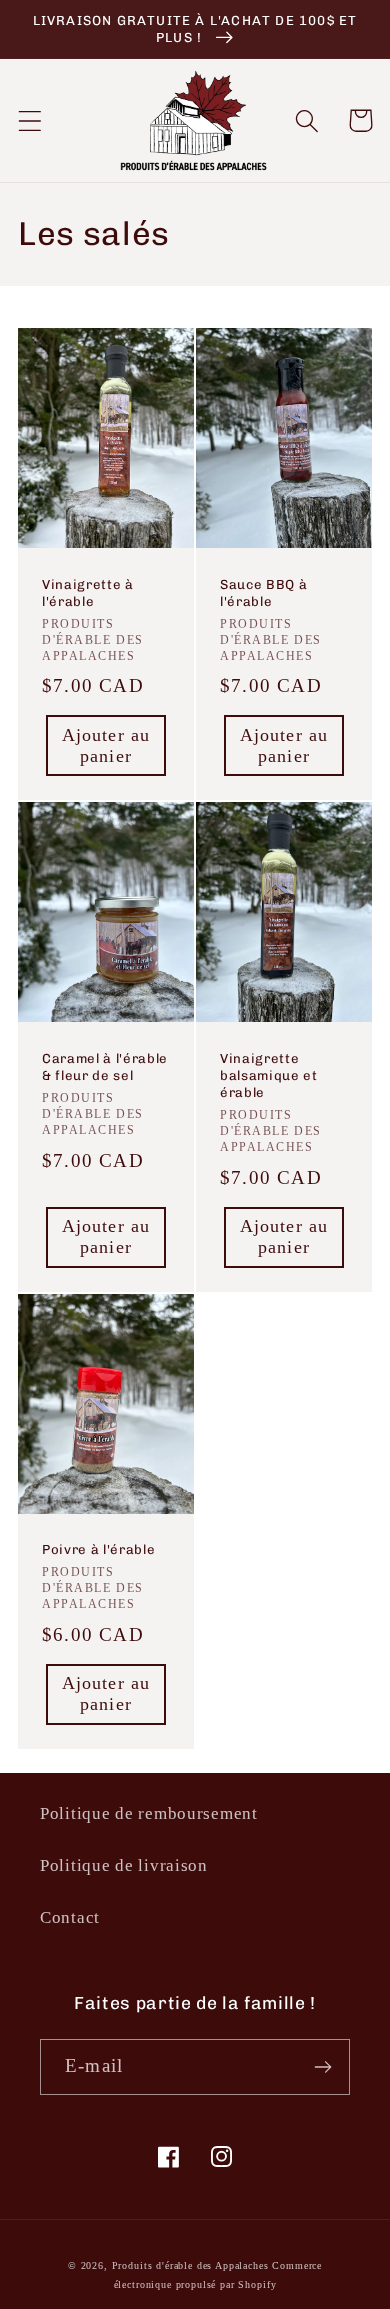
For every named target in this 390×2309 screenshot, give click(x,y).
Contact (70, 1917)
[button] (30, 120)
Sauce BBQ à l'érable (263, 593)
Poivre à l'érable (98, 1549)
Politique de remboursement (149, 1813)
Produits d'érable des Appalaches (190, 2265)
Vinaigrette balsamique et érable (269, 1075)
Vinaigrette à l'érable (88, 593)
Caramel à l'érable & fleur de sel (105, 1067)
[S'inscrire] (322, 2067)
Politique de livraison (124, 1865)
